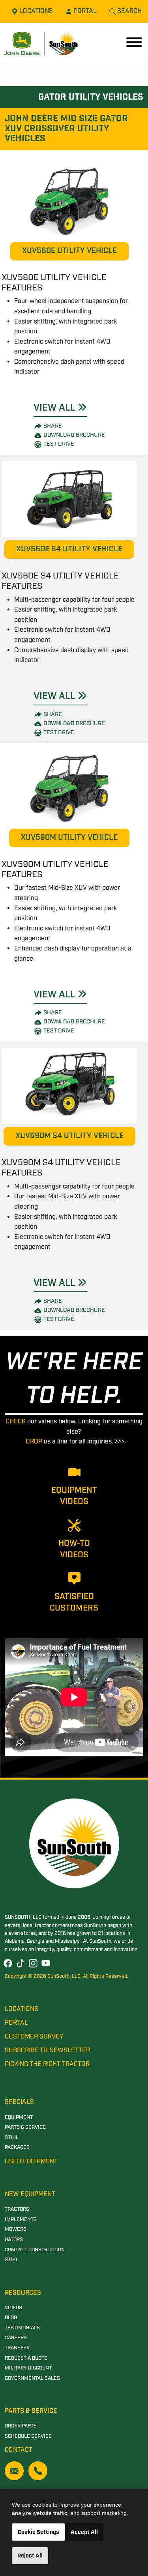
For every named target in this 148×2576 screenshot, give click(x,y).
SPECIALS (19, 2102)
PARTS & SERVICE (25, 2127)
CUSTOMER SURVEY (34, 2037)
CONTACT (19, 2450)
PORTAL (16, 2023)
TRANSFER (17, 2348)
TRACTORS (17, 2209)
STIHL (12, 2138)
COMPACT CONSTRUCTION (35, 2250)
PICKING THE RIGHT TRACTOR (47, 2064)
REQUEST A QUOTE (26, 2358)
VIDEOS (13, 2308)
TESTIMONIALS (22, 2328)
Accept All (84, 2532)
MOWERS (16, 2229)
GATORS (14, 2240)
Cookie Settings (38, 2532)
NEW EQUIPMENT (30, 2194)
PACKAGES (17, 2147)
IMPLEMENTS (21, 2220)
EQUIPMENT (19, 2118)
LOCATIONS (22, 2009)
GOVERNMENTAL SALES (32, 2378)
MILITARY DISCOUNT (28, 2368)
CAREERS (16, 2338)
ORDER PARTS (21, 2426)
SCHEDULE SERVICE (28, 2436)
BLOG (11, 2318)
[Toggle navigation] (134, 43)
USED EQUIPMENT (31, 2162)
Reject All (30, 2556)
